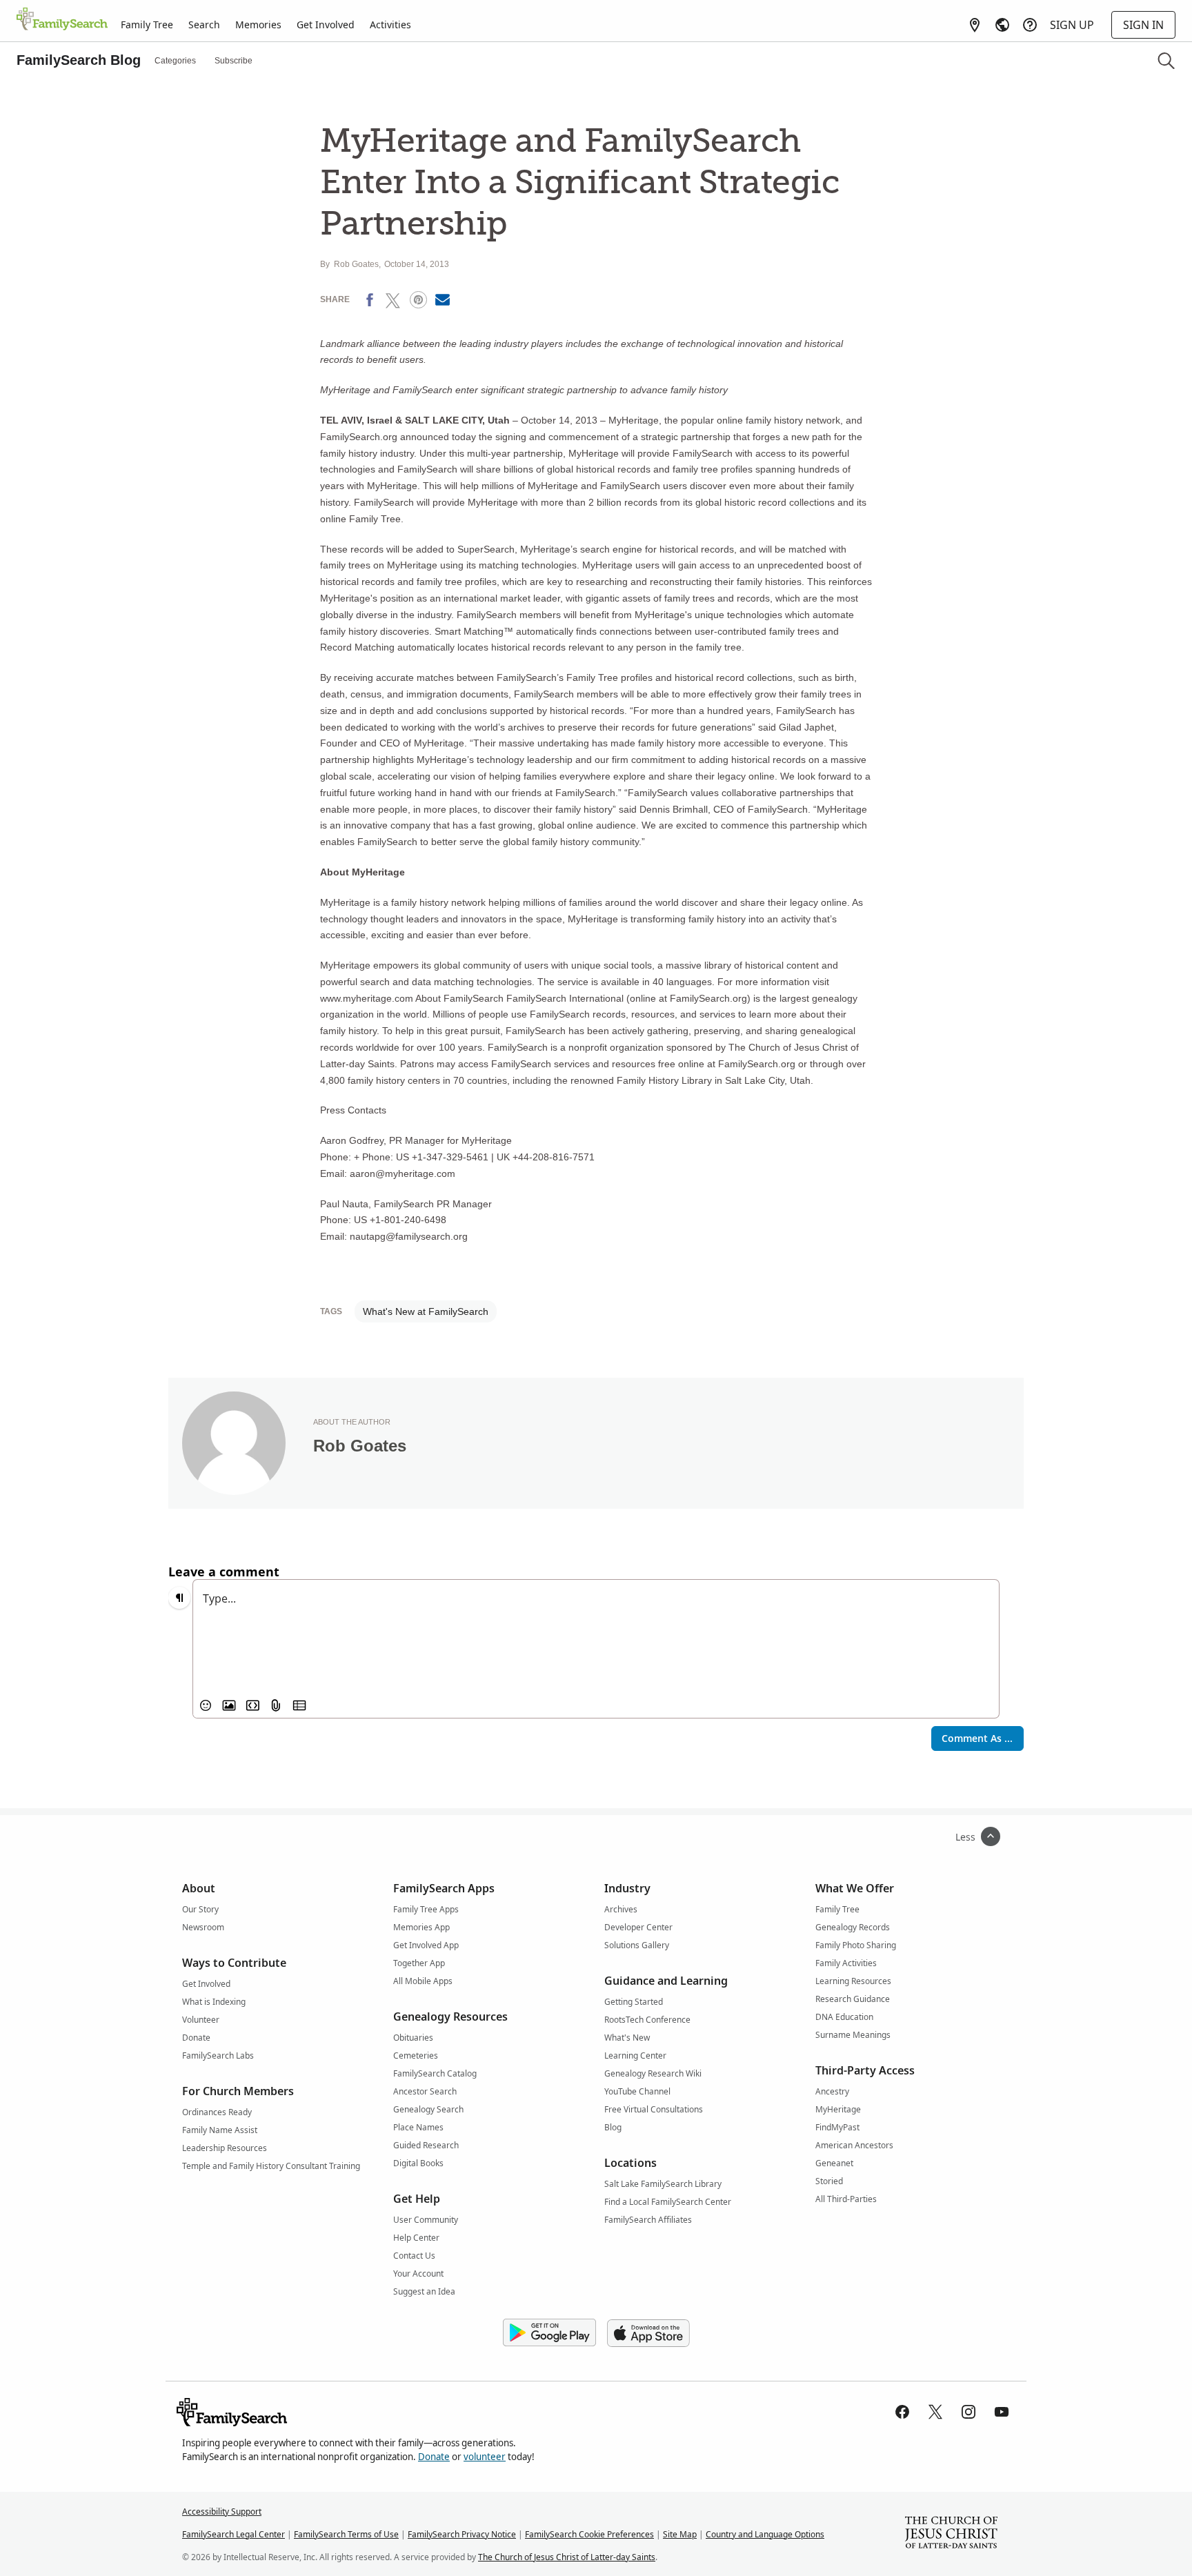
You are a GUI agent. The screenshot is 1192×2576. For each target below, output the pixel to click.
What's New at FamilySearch (426, 1311)
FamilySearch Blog (79, 60)
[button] (1166, 61)
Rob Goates (356, 264)
